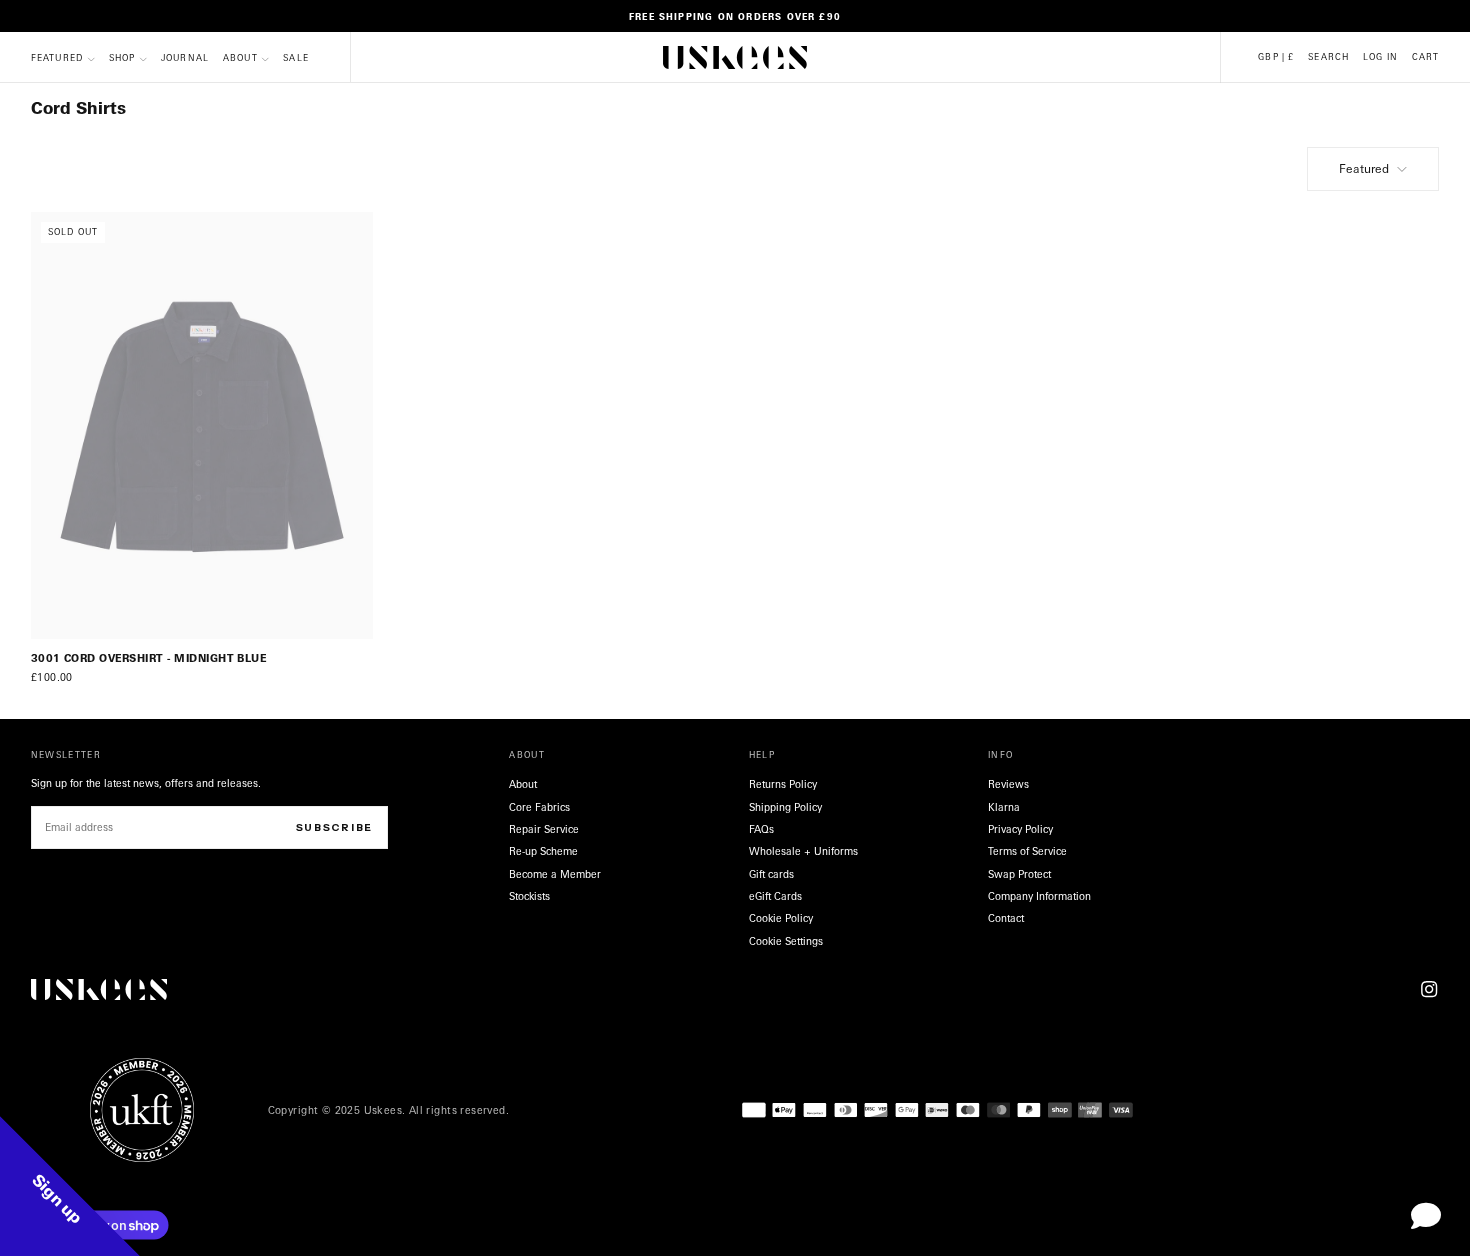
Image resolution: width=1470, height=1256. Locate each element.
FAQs (761, 829)
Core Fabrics (539, 807)
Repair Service (544, 829)
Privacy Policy (1020, 829)
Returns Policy (783, 784)
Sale (296, 58)
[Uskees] (99, 989)
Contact (1006, 918)
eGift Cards (775, 896)
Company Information (1039, 896)
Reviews (1008, 784)
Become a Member (555, 874)
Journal (185, 58)
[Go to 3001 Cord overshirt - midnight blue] (202, 426)
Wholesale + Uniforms (803, 851)
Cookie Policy (781, 918)
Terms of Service (1027, 851)
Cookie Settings (786, 941)
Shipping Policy (785, 807)
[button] (1276, 57)
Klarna (1004, 807)
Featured (1364, 168)
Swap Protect (1019, 874)
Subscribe (334, 827)
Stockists (529, 896)
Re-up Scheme (543, 851)
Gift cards (771, 874)
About (240, 58)
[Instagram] (1429, 989)
